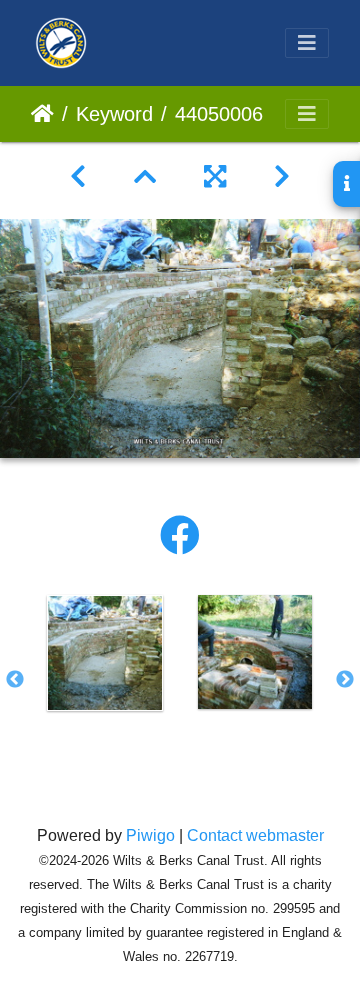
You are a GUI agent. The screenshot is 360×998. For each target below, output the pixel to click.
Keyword (114, 114)
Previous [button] (15, 680)
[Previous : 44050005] (78, 177)
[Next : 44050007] (282, 177)
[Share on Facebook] (180, 536)
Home (42, 114)
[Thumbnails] (145, 177)
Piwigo (150, 835)
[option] (105, 653)
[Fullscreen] (215, 177)
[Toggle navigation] (307, 43)
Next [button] (345, 680)
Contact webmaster (255, 835)
